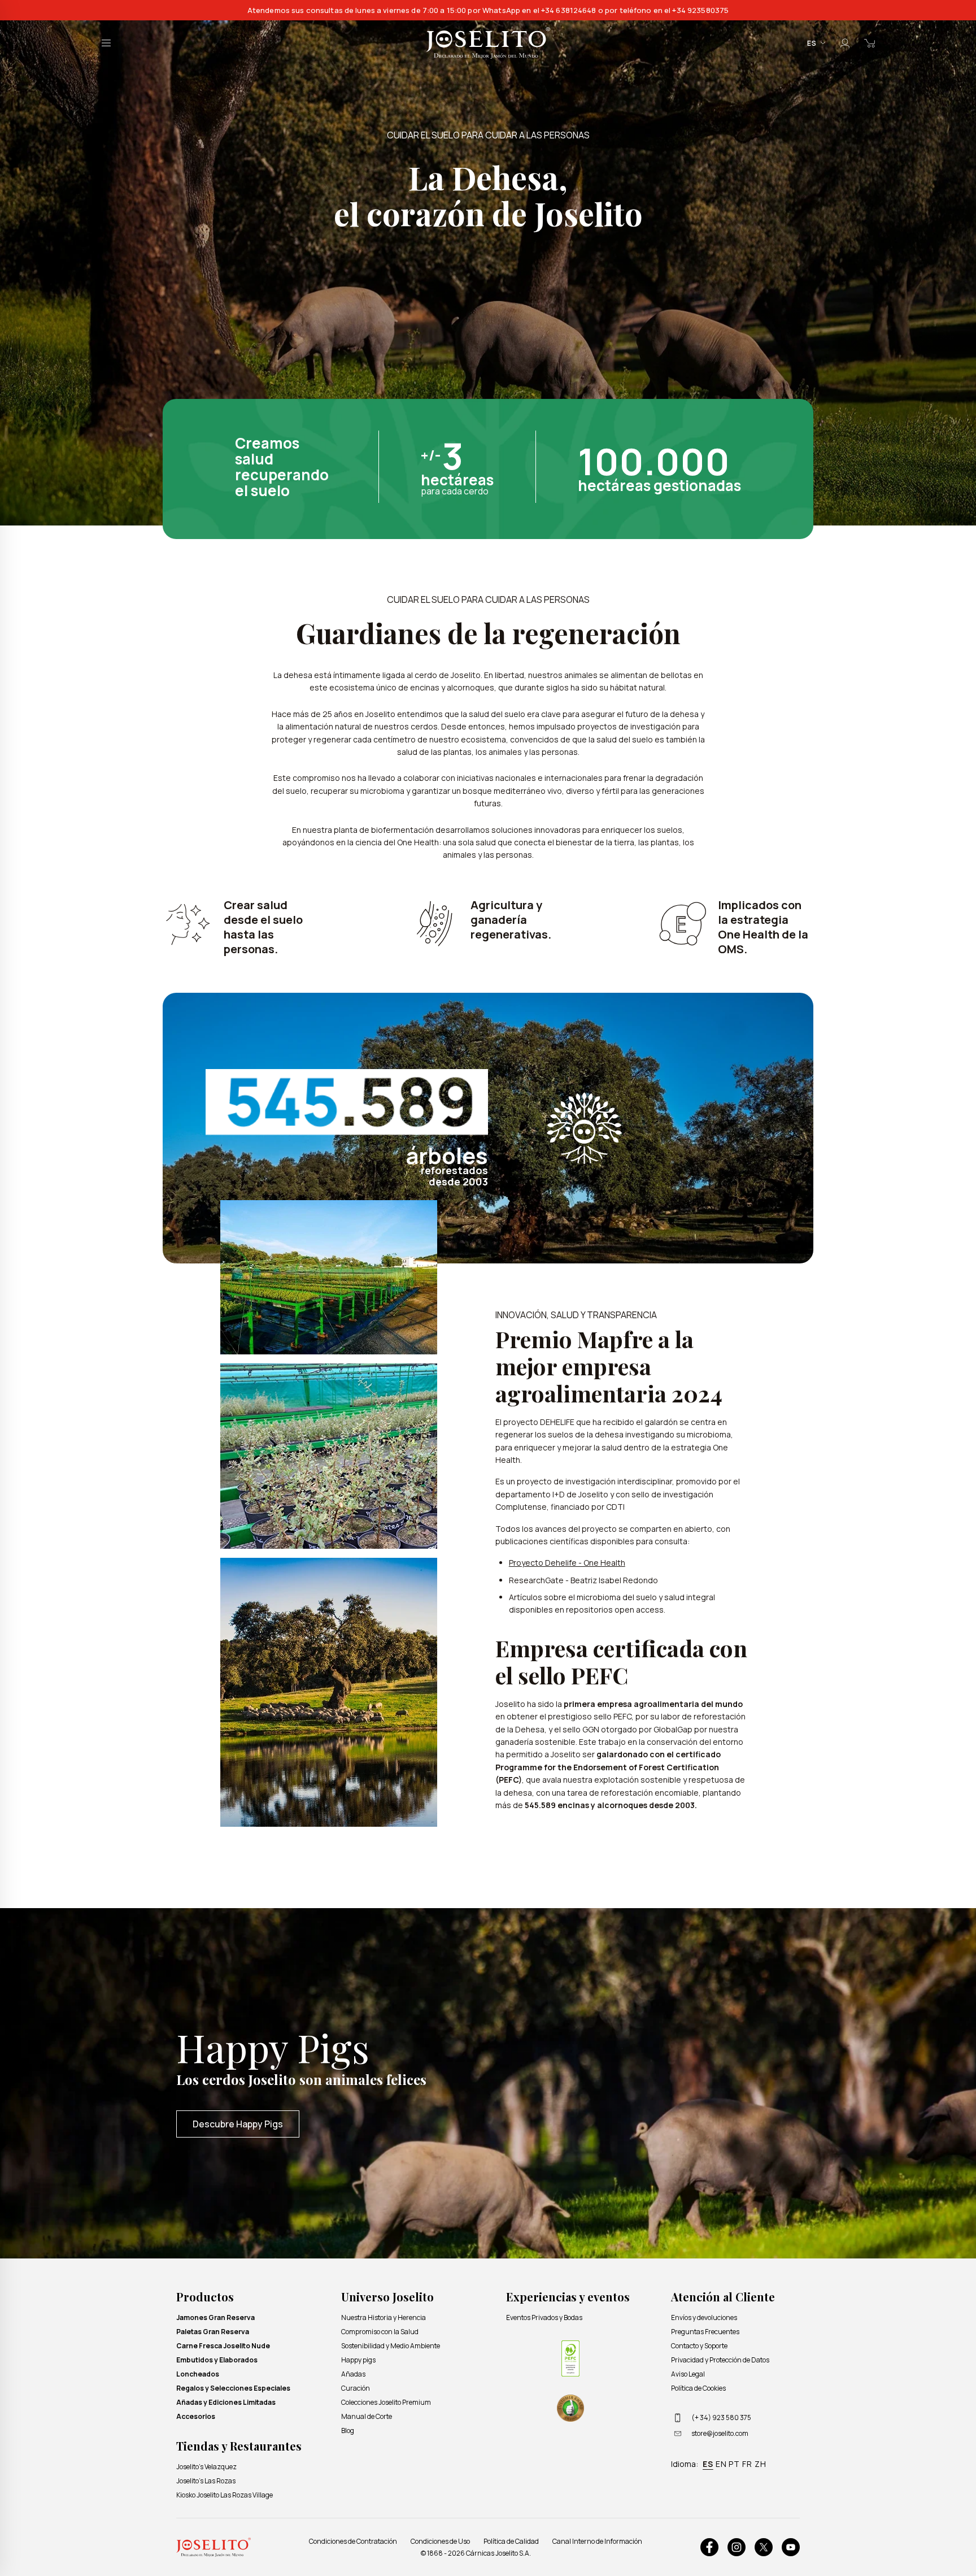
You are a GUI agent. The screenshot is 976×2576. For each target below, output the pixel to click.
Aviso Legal (688, 2374)
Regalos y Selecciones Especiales (233, 2388)
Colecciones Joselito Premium (386, 2402)
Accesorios (196, 2416)
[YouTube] (791, 2547)
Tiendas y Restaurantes (239, 2446)
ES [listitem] (708, 2464)
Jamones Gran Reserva (215, 2317)
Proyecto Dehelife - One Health (567, 1563)
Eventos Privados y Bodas (544, 2317)
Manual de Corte (367, 2416)
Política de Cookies (698, 2388)
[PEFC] (570, 2358)
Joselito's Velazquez (206, 2467)
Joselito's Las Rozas (206, 2481)
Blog (348, 2431)
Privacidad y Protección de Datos (720, 2360)
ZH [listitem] (761, 2464)
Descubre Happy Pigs (238, 2124)
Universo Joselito (387, 2297)
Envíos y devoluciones (704, 2317)
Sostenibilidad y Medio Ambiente (391, 2346)
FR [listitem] (747, 2464)
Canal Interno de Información (597, 2541)
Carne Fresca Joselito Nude (223, 2346)
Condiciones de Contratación (353, 2541)
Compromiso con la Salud (380, 2332)
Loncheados (198, 2374)
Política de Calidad (511, 2541)
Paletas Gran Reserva (213, 2332)
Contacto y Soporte (699, 2346)
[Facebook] (709, 2547)
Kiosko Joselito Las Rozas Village (225, 2495)
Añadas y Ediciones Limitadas (226, 2402)
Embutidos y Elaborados (217, 2360)
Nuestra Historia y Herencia (384, 2317)
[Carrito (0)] (870, 43)
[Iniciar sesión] (845, 43)
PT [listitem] (734, 2464)
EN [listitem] (721, 2464)
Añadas (353, 2374)
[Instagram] (737, 2547)
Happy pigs (358, 2360)
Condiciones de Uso (440, 2541)
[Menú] (106, 43)
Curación (356, 2388)
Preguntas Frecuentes (705, 2332)
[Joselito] (488, 43)
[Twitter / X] (764, 2547)
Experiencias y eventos (568, 2297)
